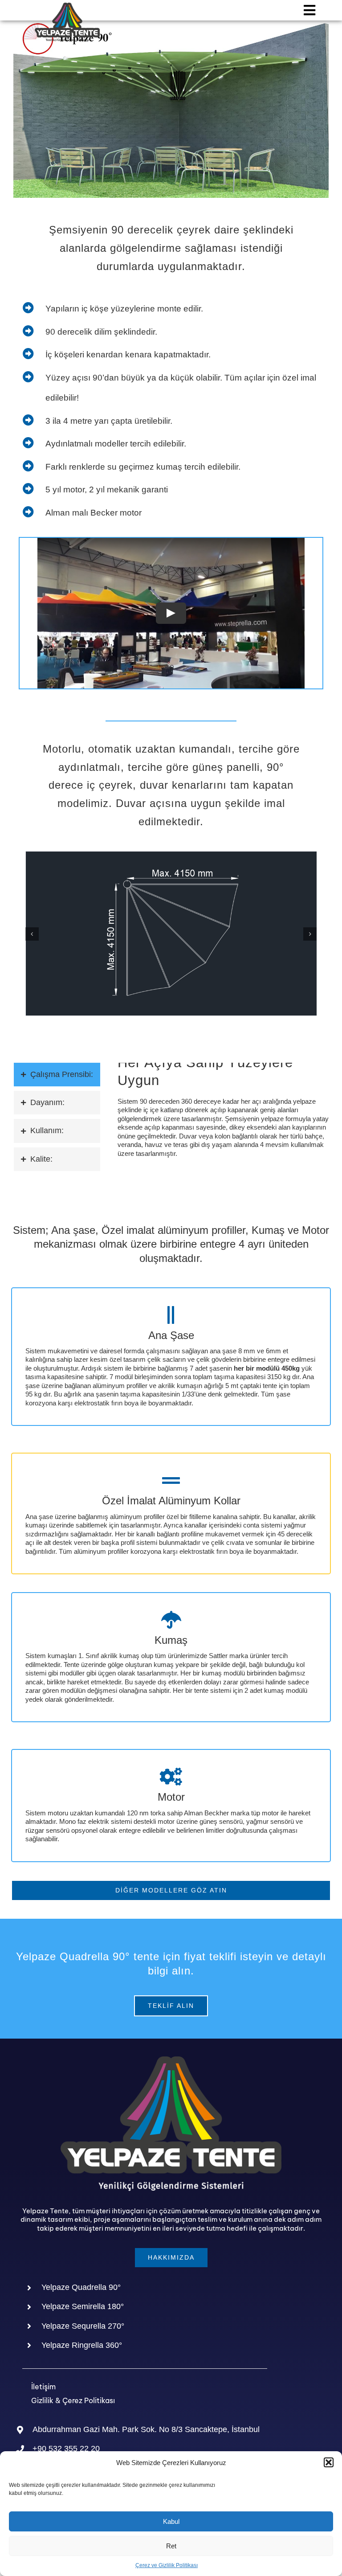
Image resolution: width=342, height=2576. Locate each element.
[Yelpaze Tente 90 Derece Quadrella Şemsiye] (171, 855)
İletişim (43, 2387)
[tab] (57, 1075)
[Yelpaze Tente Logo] (67, 6)
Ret (171, 2546)
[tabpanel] (223, 1115)
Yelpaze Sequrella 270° (83, 2326)
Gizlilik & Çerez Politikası (73, 2400)
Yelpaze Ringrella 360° (82, 2345)
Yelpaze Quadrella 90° (81, 2287)
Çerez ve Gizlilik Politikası (167, 2565)
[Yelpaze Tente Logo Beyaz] (171, 2060)
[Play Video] (171, 613)
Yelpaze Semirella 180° (83, 2306)
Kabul (171, 2521)
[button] (329, 2462)
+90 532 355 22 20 (66, 2449)
